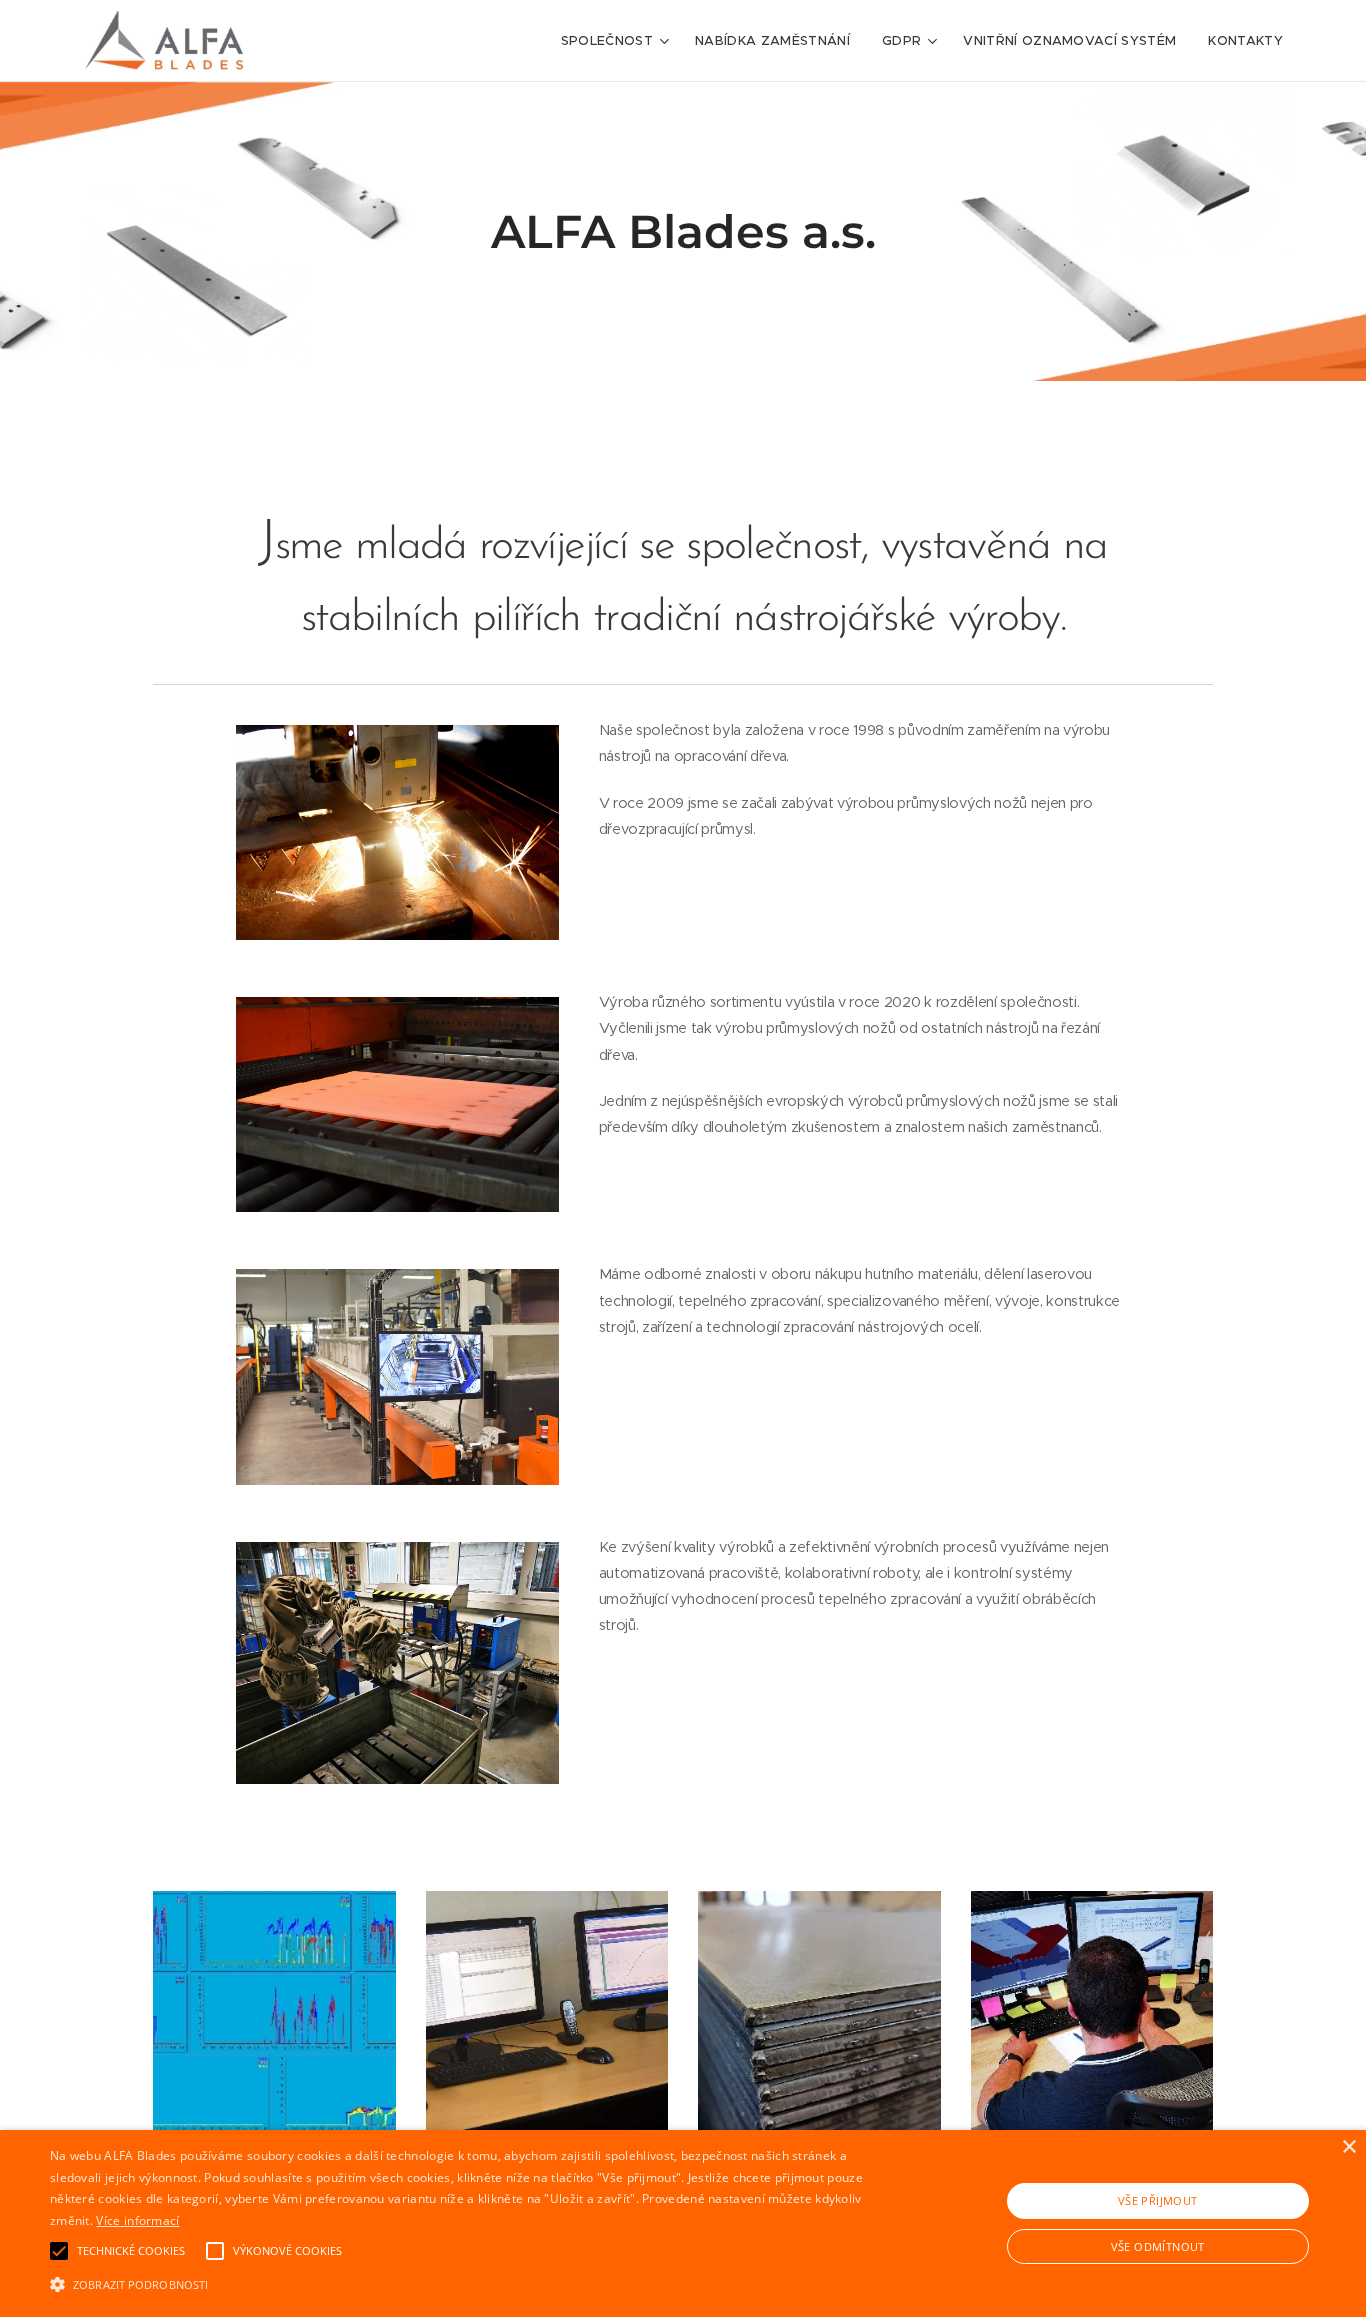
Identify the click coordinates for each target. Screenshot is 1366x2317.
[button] (461, 2283)
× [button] (1348, 2147)
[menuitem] (617, 41)
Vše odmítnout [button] (1158, 2246)
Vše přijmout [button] (1158, 2200)
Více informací (137, 2220)
